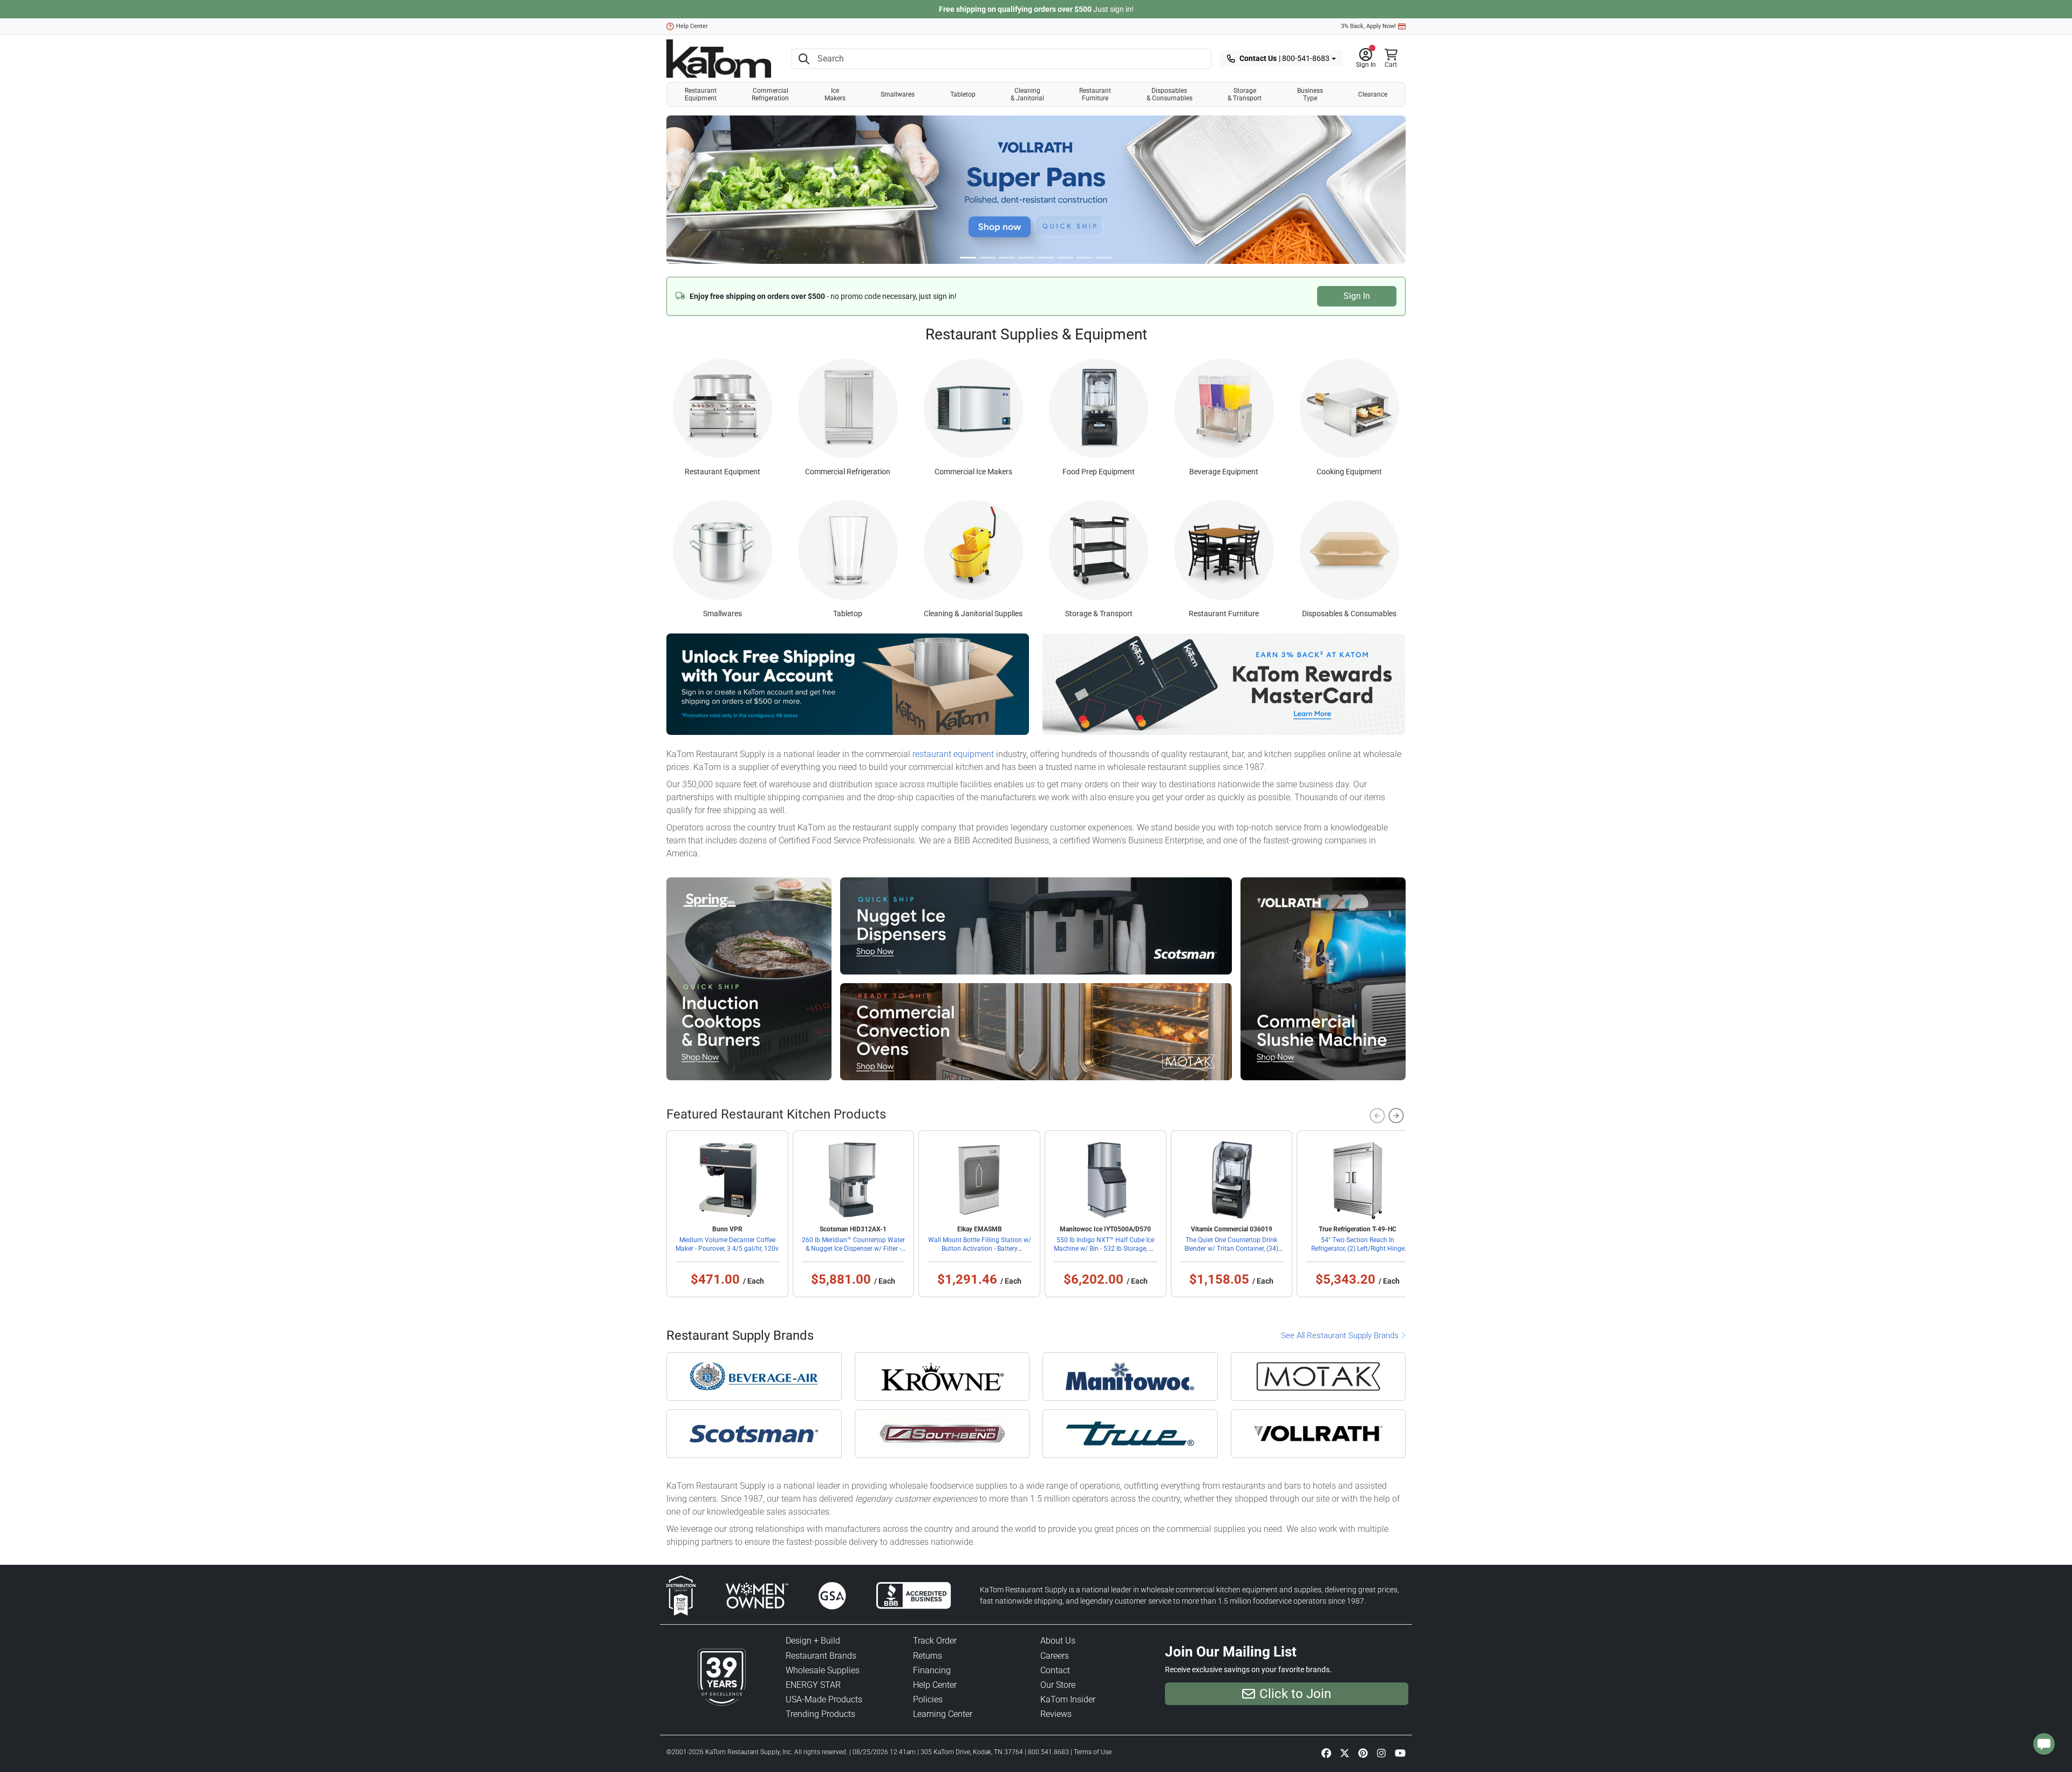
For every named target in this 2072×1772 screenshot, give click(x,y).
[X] (1345, 1753)
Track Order (935, 1641)
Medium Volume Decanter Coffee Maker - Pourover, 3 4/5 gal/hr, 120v (727, 1244)
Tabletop (963, 94)
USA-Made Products (824, 1699)
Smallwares (898, 94)
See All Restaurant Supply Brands (1341, 1335)
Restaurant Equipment (701, 94)
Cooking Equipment (1349, 472)
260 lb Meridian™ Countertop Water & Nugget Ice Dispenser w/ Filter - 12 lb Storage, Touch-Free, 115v (853, 1249)
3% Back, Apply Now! (1368, 26)
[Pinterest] (1363, 1753)
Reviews (1056, 1714)
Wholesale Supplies (823, 1670)
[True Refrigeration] (1130, 1434)
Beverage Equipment (1224, 472)
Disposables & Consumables (1170, 94)
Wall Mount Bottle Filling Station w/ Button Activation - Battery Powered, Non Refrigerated (980, 1249)
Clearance (1373, 94)
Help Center (692, 26)
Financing (932, 1670)
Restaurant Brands (821, 1656)
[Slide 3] (1026, 258)
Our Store (1058, 1685)
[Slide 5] (1065, 258)
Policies (928, 1699)
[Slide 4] (1046, 258)
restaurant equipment (953, 754)
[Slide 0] (968, 258)
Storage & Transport (1245, 94)
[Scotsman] (754, 1434)
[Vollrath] (1318, 1434)
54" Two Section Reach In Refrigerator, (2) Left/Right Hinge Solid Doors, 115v (1358, 1249)
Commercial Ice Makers (973, 472)
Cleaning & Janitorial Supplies (973, 614)
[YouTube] (1400, 1753)
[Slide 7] (1104, 258)
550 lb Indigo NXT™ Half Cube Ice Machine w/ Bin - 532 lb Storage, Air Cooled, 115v (1105, 1249)
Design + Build (813, 1641)
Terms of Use (1093, 1752)
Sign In (1357, 296)
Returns (928, 1656)
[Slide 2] (1007, 258)
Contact (1055, 1670)
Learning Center (943, 1714)
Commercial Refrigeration (770, 94)
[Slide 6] (1085, 258)
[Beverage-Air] (754, 1376)
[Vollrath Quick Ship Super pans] (1036, 189)
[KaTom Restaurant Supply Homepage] (719, 59)
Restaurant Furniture (1095, 94)
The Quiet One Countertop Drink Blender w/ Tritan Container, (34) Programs (1231, 1249)
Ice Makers (835, 94)
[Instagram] (1381, 1753)
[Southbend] (942, 1434)
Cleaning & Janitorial (1027, 94)
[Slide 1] (987, 258)
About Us (1058, 1641)
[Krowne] (942, 1376)
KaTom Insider (1068, 1699)
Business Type (1310, 94)
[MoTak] (1318, 1376)
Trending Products (820, 1714)
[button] (1366, 59)
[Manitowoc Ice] (1130, 1376)
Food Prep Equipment (1099, 472)
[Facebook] (1326, 1753)
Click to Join (1295, 1694)
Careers (1055, 1656)
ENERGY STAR (813, 1685)
